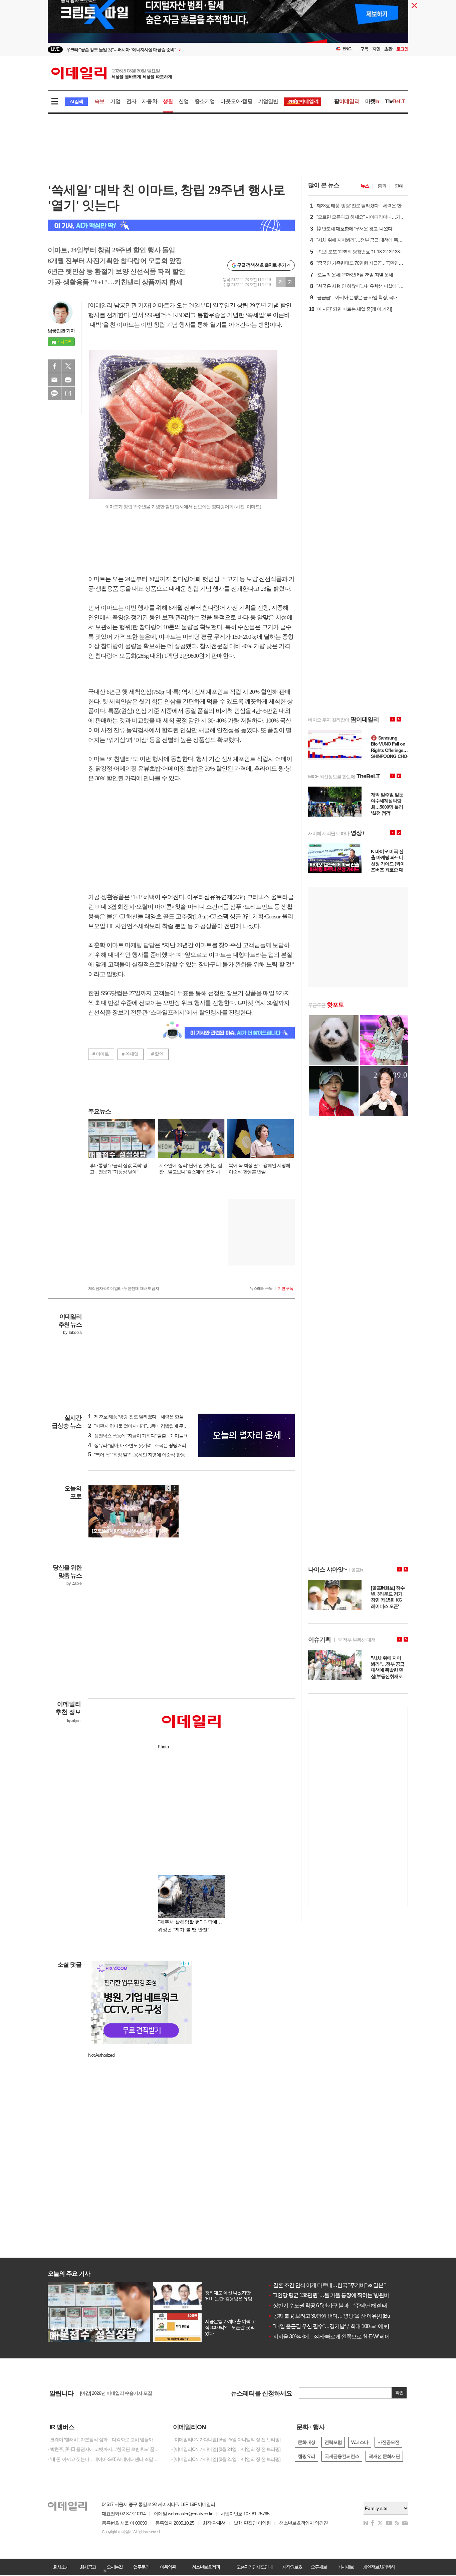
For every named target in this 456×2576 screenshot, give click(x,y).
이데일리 (111, 73)
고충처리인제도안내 (254, 2567)
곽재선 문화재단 (384, 2456)
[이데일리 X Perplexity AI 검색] (171, 225)
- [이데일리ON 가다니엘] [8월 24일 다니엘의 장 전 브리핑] (226, 2449)
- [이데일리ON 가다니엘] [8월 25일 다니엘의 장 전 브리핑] (226, 2440)
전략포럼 (333, 2442)
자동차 (150, 101)
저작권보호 (292, 2567)
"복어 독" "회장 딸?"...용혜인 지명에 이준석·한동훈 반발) (144, 1455)
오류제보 (319, 2567)
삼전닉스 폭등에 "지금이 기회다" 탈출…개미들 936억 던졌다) (150, 1436)
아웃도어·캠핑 (236, 101)
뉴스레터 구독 (261, 1289)
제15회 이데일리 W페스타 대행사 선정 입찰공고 (126, 2396)
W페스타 (360, 2442)
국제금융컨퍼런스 (342, 2456)
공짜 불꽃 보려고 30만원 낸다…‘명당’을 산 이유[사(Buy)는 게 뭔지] (342, 2316)
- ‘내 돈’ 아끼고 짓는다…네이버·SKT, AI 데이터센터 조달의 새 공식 (104, 2459)
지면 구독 (285, 1289)
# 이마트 (101, 1054)
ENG (347, 49)
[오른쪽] (175, 1488)
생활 (168, 101)
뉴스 (365, 186)
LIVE (55, 49)
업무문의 (141, 2567)
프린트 (68, 380)
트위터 (68, 366)
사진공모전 (388, 2442)
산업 (184, 101)
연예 (399, 186)
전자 (131, 101)
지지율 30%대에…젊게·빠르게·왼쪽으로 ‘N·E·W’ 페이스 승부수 (339, 2337)
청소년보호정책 (206, 2567)
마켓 (372, 101)
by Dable (74, 1584)
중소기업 (205, 101)
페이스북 (54, 366)
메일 (54, 380)
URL (68, 393)
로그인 (402, 49)
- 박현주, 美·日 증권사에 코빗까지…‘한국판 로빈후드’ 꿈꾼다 (104, 2449)
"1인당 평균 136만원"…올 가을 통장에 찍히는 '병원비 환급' (334, 2295)
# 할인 (157, 1054)
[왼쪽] (168, 1488)
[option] (174, 50)
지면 (376, 49)
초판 (388, 49)
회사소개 (61, 2567)
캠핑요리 (306, 2456)
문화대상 (306, 2442)
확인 (399, 2393)
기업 (115, 101)
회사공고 (88, 2567)
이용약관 (168, 2567)
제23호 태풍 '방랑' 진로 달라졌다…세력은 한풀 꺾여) (141, 1417)
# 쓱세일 (130, 1054)
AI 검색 (76, 102)
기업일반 (268, 101)
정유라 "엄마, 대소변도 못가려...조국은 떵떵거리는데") (143, 1445)
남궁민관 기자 (61, 331)
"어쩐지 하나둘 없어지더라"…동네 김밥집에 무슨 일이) (143, 1426)
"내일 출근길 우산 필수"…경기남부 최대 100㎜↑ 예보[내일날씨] (339, 2326)
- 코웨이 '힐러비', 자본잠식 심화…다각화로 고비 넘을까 (100, 2440)
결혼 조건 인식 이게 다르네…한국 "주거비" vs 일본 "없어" (333, 2285)
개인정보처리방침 (379, 2567)
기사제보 (346, 2567)
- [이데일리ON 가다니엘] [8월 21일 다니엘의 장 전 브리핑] (226, 2459)
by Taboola (72, 1333)
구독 (364, 49)
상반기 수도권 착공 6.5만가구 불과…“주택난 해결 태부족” (333, 2306)
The (395, 101)
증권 (382, 186)
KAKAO (54, 393)
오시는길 (115, 2567)
